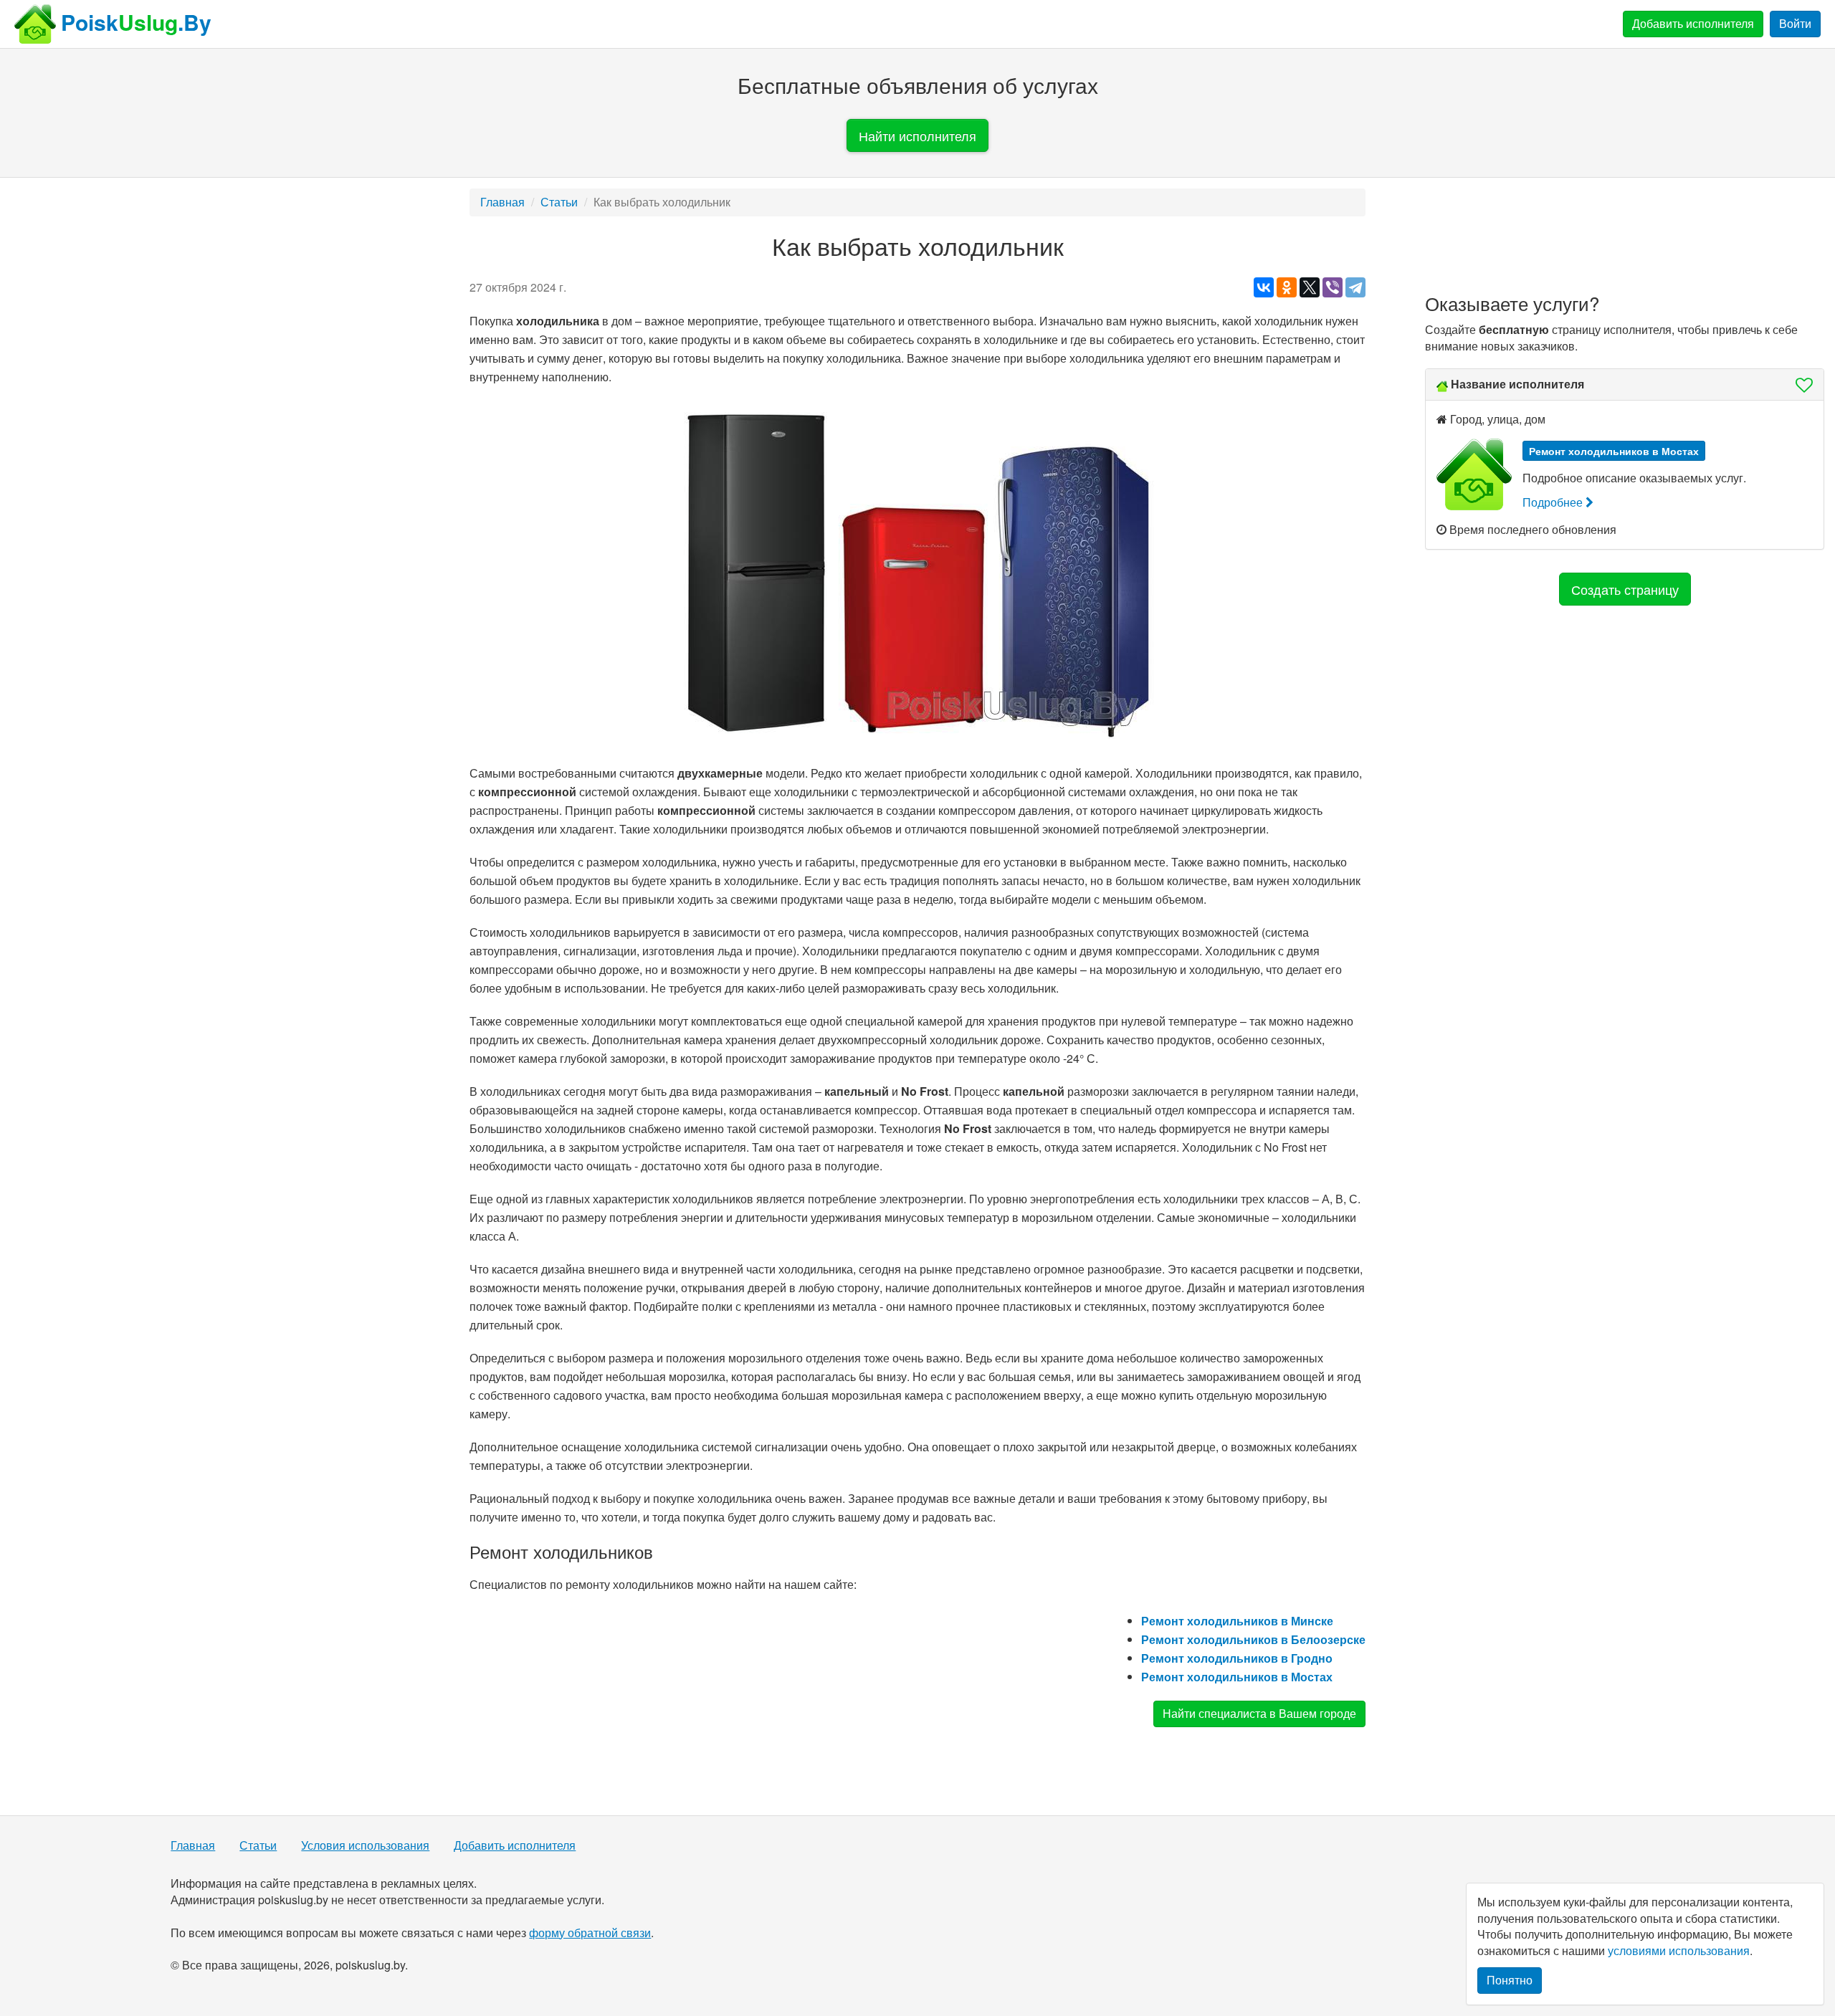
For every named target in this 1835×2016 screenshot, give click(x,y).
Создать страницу (1625, 589)
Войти (1795, 23)
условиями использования (1679, 1950)
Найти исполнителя (917, 135)
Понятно (1510, 1980)
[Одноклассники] (1287, 287)
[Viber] (1333, 287)
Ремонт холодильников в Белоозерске (1253, 1639)
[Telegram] (1355, 287)
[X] (1310, 287)
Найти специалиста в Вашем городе (1259, 1713)
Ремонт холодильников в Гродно (1237, 1658)
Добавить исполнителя (1693, 23)
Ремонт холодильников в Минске (1237, 1621)
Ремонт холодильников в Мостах (1237, 1677)
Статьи (559, 202)
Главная (502, 202)
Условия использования (365, 1845)
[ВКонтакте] (1264, 287)
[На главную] (35, 24)
